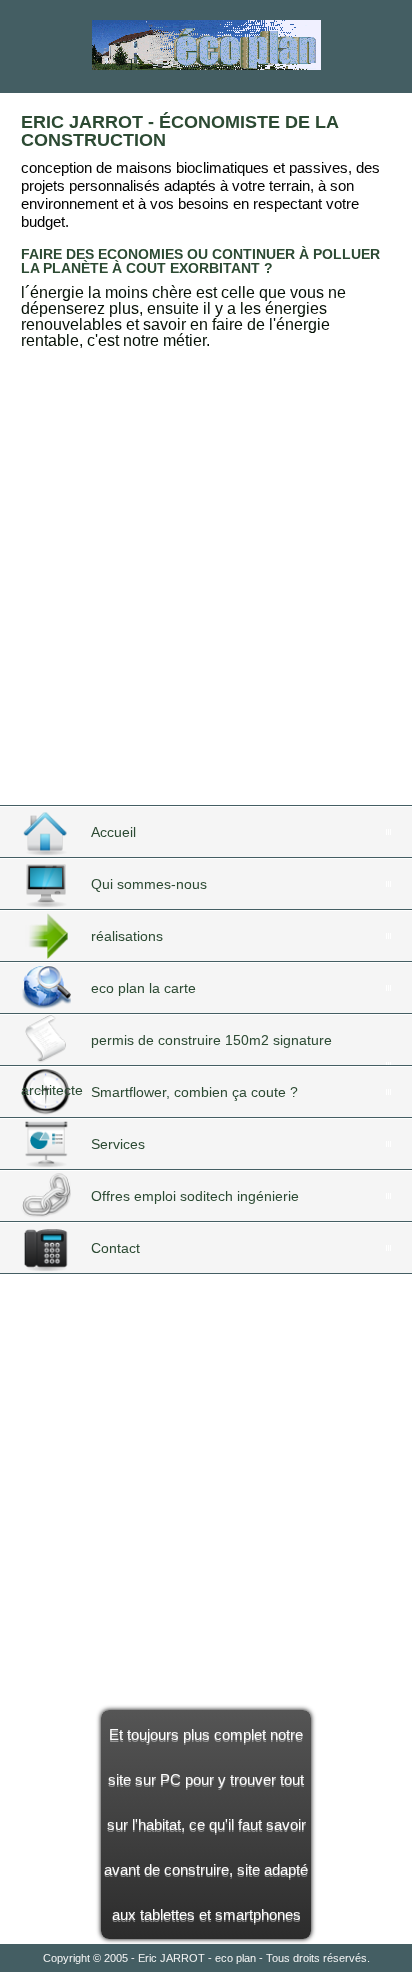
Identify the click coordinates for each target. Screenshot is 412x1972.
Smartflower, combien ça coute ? (194, 1092)
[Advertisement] (206, 596)
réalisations (127, 936)
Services (118, 1144)
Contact (115, 1248)
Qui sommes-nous (149, 884)
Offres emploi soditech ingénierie (195, 1196)
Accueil (113, 832)
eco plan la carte (143, 988)
